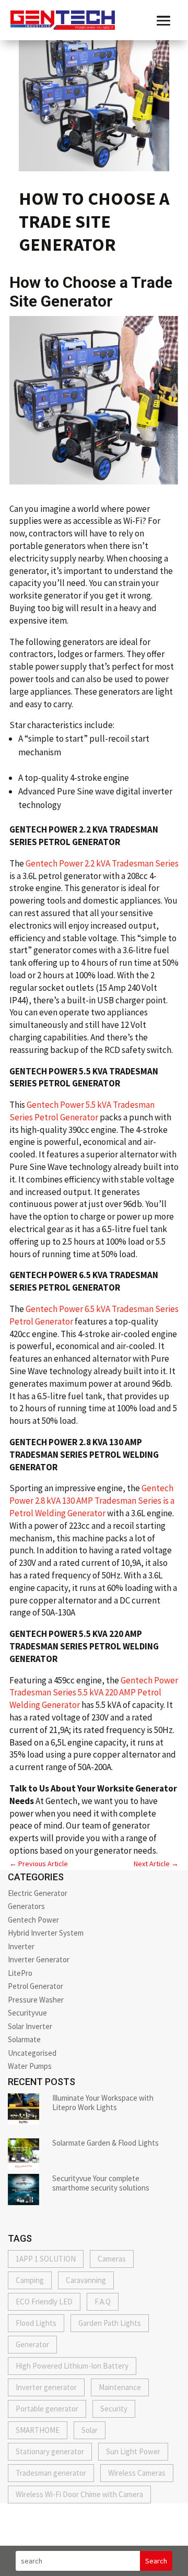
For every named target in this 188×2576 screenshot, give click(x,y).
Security (114, 2409)
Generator (32, 2344)
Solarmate (24, 2039)
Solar (90, 2430)
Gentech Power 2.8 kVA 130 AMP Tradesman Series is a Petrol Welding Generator (92, 1501)
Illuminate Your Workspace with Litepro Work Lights (103, 2103)
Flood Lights (36, 2323)
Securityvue (27, 2013)
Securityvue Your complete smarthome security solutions (101, 2183)
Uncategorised (32, 2053)
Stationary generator (50, 2451)
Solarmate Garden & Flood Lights (105, 2143)
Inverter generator (46, 2387)
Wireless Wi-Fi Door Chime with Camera (79, 2494)
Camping (30, 2280)
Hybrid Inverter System (46, 1933)
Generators (26, 1906)
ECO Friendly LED (44, 2302)
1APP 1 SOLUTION (46, 2259)
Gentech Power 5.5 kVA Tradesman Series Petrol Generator (82, 1111)
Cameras (112, 2259)
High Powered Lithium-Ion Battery (72, 2366)
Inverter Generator (39, 1959)
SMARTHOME (38, 2430)
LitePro (20, 1973)
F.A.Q (103, 2302)
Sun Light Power (133, 2451)
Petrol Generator (36, 1986)
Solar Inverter (30, 2026)
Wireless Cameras (137, 2473)
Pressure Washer (36, 2000)
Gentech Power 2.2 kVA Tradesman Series (102, 863)
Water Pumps (30, 2066)
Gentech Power (33, 1920)
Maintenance (120, 2387)
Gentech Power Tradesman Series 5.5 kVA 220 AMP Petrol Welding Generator (94, 1693)
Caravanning (86, 2280)
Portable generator (47, 2409)
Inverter (21, 1946)
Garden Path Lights (110, 2323)
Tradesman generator (51, 2473)
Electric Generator (38, 1893)
